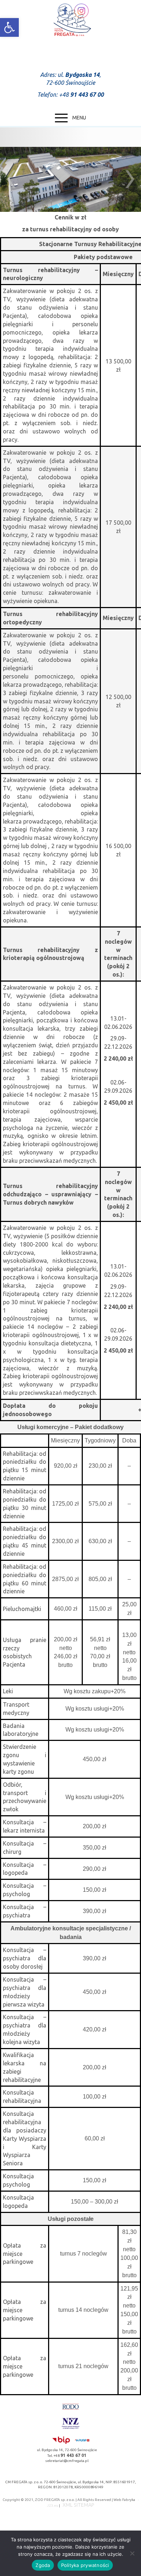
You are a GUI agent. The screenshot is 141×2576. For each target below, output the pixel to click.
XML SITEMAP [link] (78, 2505)
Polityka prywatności (85, 2565)
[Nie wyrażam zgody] (132, 2553)
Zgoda (43, 2565)
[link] (9, 27)
